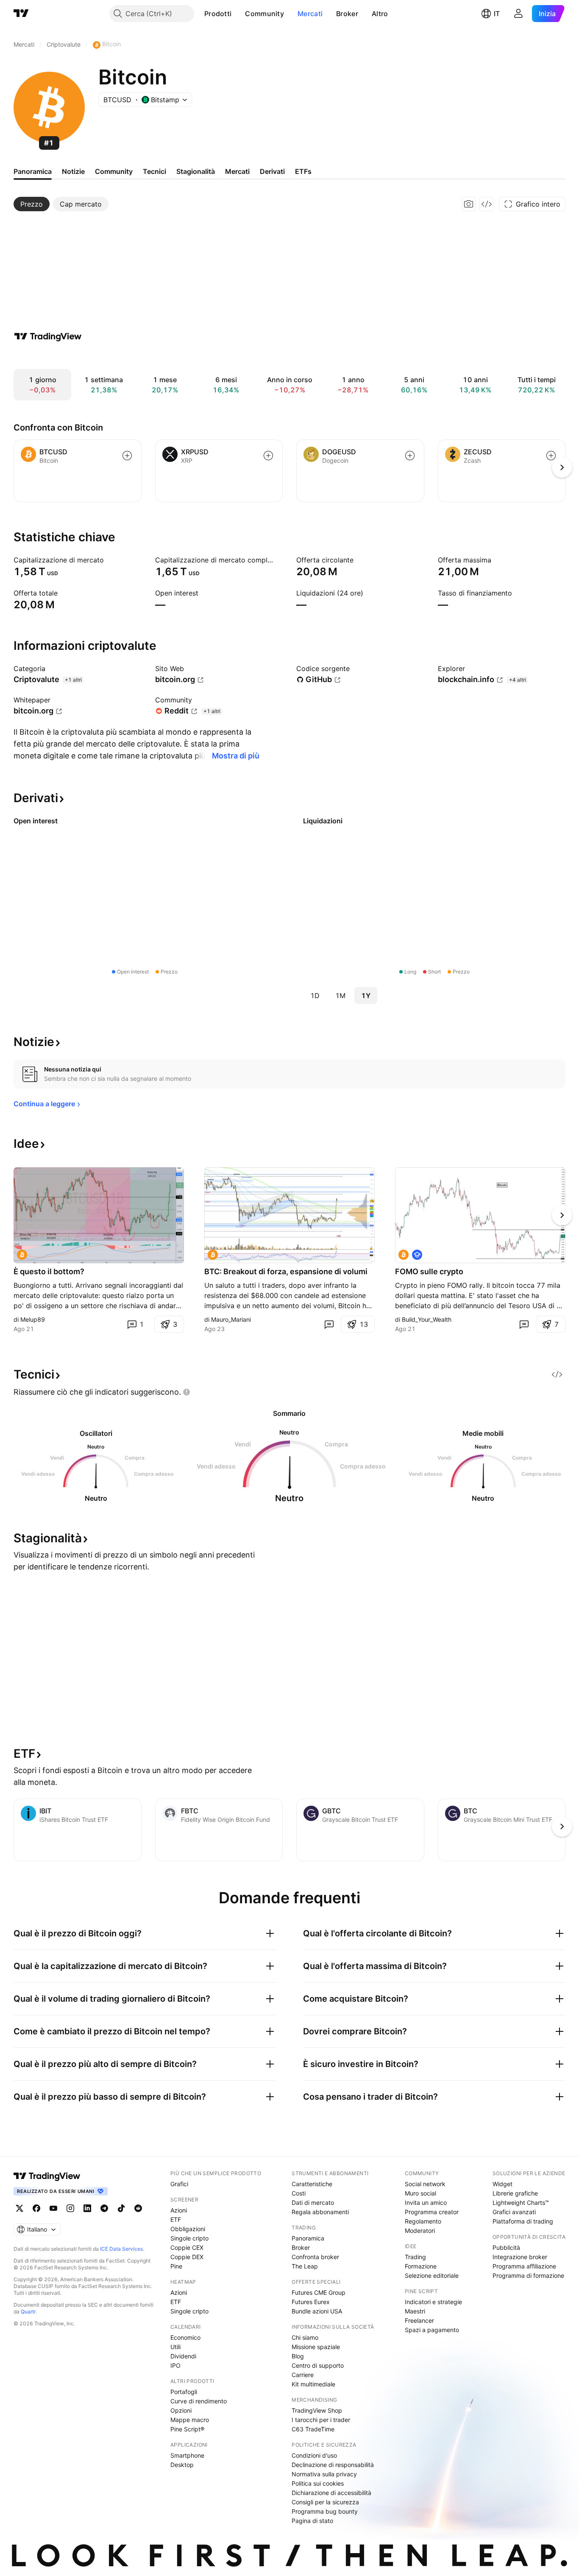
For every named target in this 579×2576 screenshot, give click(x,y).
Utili (175, 2347)
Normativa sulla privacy (324, 2474)
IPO (175, 2365)
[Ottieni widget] (487, 204)
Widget (502, 2184)
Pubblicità (506, 2247)
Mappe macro (190, 2420)
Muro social (420, 2193)
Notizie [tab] (73, 171)
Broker (347, 14)
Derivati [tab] (272, 171)
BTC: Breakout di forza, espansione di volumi (286, 1271)
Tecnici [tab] (154, 171)
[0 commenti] (329, 1324)
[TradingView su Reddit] (138, 2208)
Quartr (28, 2312)
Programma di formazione (528, 2275)
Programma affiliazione (524, 2266)
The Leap (305, 2266)
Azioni (179, 2210)
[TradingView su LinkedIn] (87, 2208)
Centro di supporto (318, 2365)
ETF (176, 2219)
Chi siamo (305, 2337)
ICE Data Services (121, 2249)
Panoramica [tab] (33, 171)
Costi (299, 2193)
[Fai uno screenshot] (469, 204)
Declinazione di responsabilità (333, 2465)
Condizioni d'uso (314, 2455)
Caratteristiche (312, 2184)
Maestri (415, 2311)
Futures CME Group (319, 2292)
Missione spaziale (316, 2347)
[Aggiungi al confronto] (127, 456)
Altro (380, 14)
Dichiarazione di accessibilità (331, 2493)
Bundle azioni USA (317, 2311)
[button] (238, 14)
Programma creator (432, 2212)
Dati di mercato (313, 2203)
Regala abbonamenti (320, 2212)
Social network (425, 2184)
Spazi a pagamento (432, 2330)
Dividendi (183, 2356)
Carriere (303, 2375)
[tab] (32, 204)
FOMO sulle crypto (429, 1271)
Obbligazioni (188, 2229)
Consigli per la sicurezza (325, 2502)
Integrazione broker (520, 2257)
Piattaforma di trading (523, 2221)
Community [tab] (114, 171)
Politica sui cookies (318, 2483)
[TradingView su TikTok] (121, 2208)
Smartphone (187, 2455)
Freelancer (419, 2320)
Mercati (310, 14)
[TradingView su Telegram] (104, 2208)
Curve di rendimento (199, 2401)
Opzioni (181, 2410)
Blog (298, 2356)
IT (497, 14)
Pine (176, 2266)
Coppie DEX (187, 2257)
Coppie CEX (187, 2247)
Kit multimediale (313, 2384)
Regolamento (423, 2221)
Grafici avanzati (514, 2212)
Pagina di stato (312, 2521)
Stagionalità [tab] (196, 171)
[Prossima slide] (562, 1215)
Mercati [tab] (237, 171)
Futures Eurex (311, 2302)
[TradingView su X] (19, 2208)
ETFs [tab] (303, 171)
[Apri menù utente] (518, 14)
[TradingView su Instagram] (70, 2208)
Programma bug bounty (325, 2511)
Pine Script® (187, 2429)
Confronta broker (315, 2257)
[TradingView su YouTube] (53, 2208)
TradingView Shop (317, 2410)
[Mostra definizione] (109, 560)
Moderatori (420, 2231)
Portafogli (184, 2392)
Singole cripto (189, 2238)
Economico (185, 2337)
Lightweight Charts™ (521, 2203)
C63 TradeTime (313, 2429)
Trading (415, 2257)
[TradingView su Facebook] (36, 2208)
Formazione (421, 2266)
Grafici (179, 2184)
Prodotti (218, 14)
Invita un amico (426, 2203)
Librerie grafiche (515, 2193)
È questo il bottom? (49, 1271)
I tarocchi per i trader (321, 2420)
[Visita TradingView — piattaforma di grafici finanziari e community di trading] (48, 336)
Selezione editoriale (432, 2275)
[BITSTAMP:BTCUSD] (22, 1255)
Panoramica (308, 2238)
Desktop (182, 2465)
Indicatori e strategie (433, 2302)
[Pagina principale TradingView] (21, 14)
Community (264, 14)
